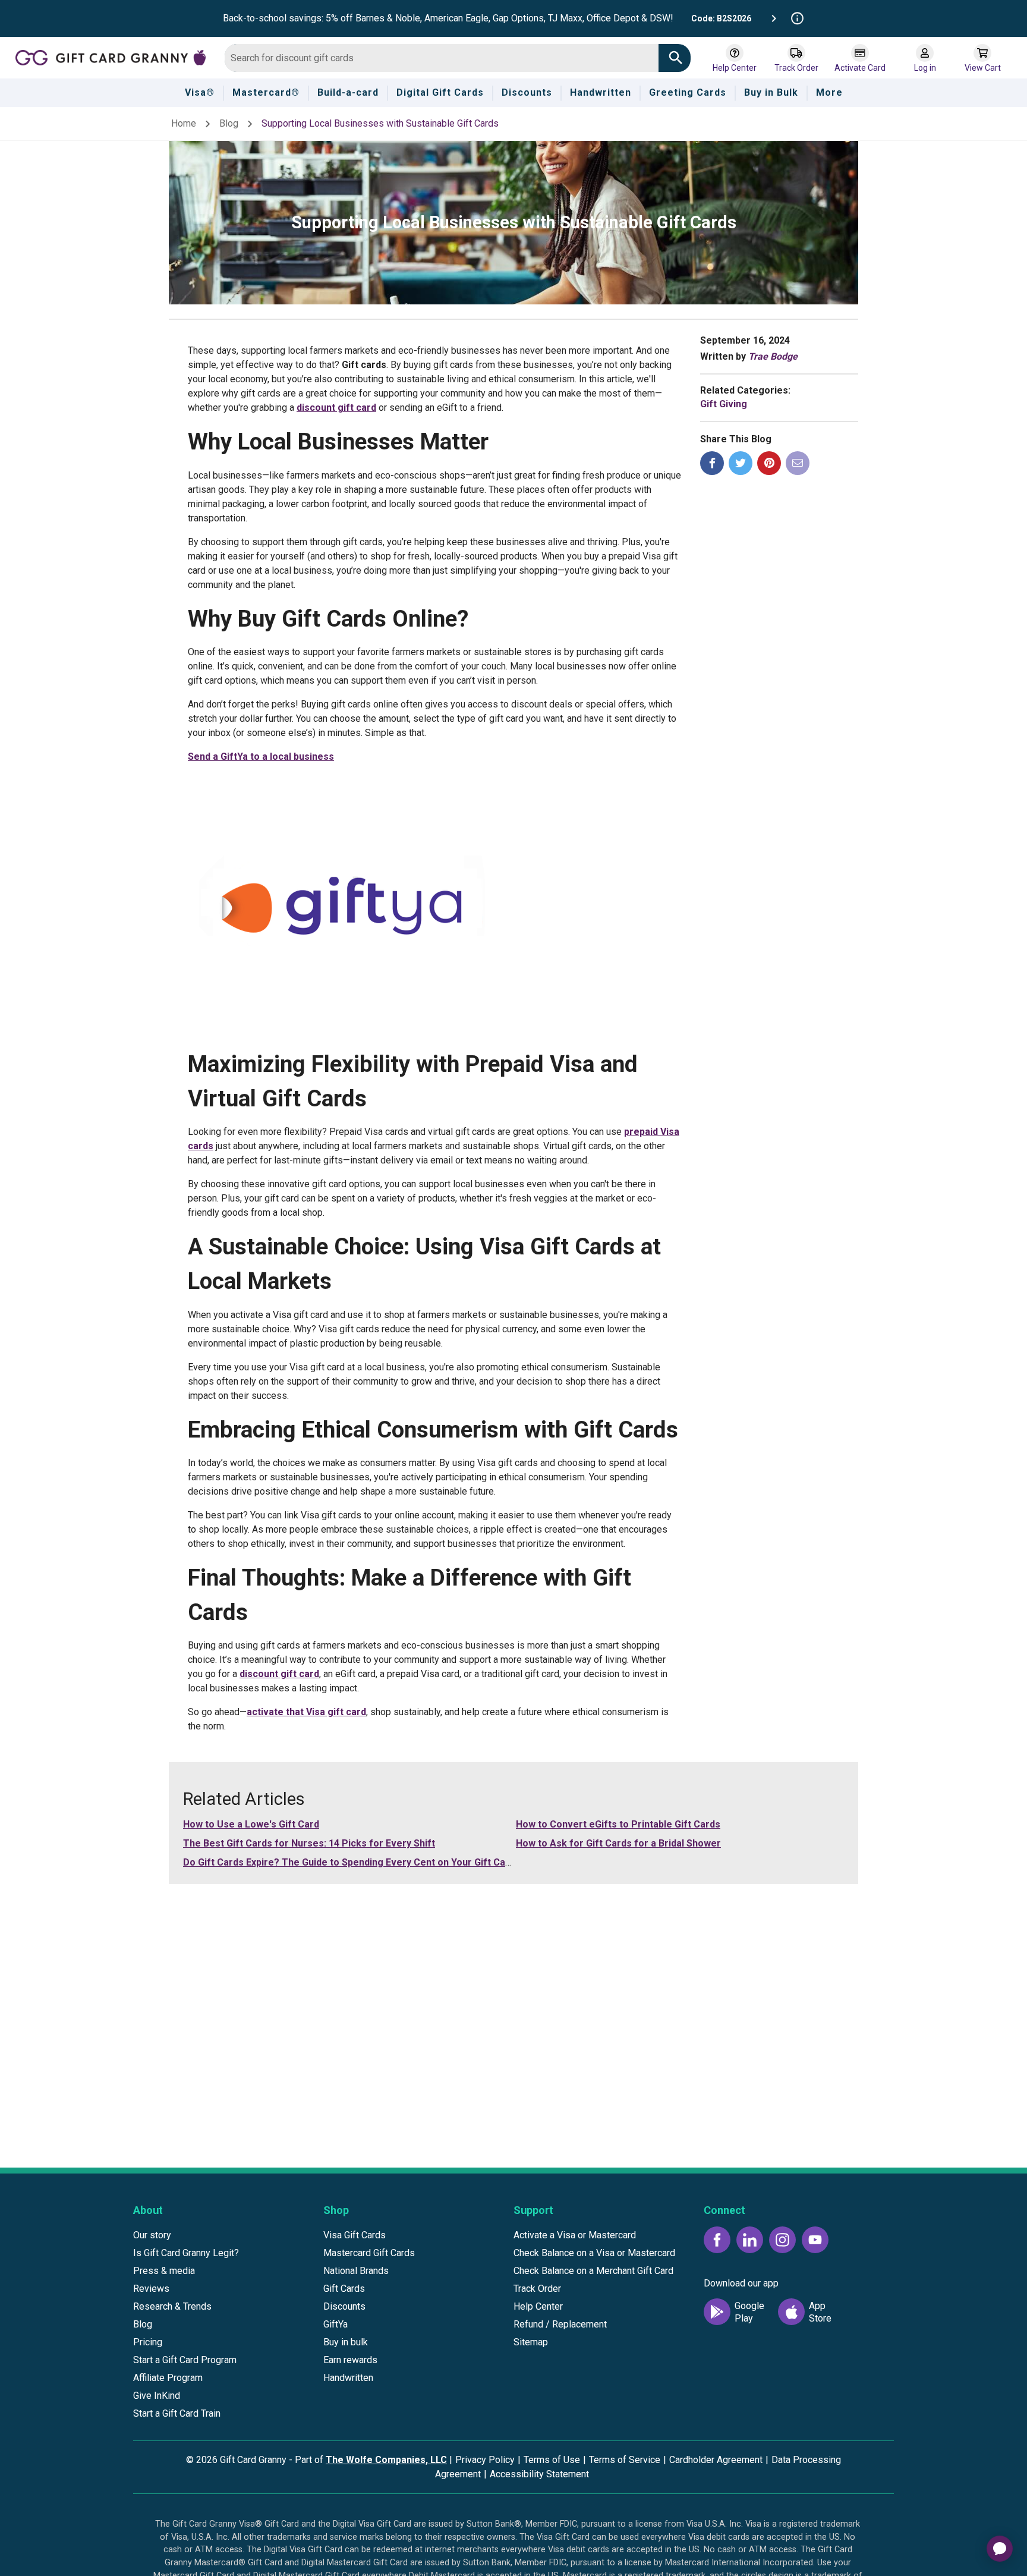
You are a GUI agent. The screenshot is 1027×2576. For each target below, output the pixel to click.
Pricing (148, 2342)
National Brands (356, 2271)
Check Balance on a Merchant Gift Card (593, 2271)
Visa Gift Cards (355, 2235)
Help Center (538, 2306)
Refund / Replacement (560, 2324)
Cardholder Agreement (716, 2460)
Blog (229, 123)
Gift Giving (724, 404)
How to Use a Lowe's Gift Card (251, 1824)
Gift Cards (344, 2289)
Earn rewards (350, 2360)
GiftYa (335, 2324)
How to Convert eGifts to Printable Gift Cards (618, 1824)
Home (184, 123)
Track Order (537, 2289)
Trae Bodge (773, 356)
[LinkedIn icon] (750, 2240)
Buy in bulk (346, 2342)
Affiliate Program (168, 2378)
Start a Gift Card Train (177, 2413)
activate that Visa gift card (306, 1712)
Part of (371, 2460)
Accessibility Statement (539, 2474)
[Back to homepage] (115, 57)
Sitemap (531, 2342)
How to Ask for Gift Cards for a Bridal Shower (618, 1843)
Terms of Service (625, 2460)
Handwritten (348, 2378)
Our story (152, 2235)
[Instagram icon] (782, 2240)
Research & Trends (172, 2306)
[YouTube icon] (815, 2240)
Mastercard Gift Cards (369, 2253)
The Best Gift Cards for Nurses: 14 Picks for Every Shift (309, 1843)
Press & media (164, 2271)
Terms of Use (552, 2460)
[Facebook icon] (717, 2240)
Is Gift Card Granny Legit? (186, 2253)
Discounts (344, 2306)
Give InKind (157, 2396)
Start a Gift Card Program (185, 2360)
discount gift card (336, 408)
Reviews (151, 2289)
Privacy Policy (485, 2460)
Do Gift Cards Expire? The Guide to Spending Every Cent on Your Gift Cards (352, 1862)
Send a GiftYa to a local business (261, 757)
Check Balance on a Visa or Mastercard (594, 2253)
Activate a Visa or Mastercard (575, 2235)
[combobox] (442, 58)
